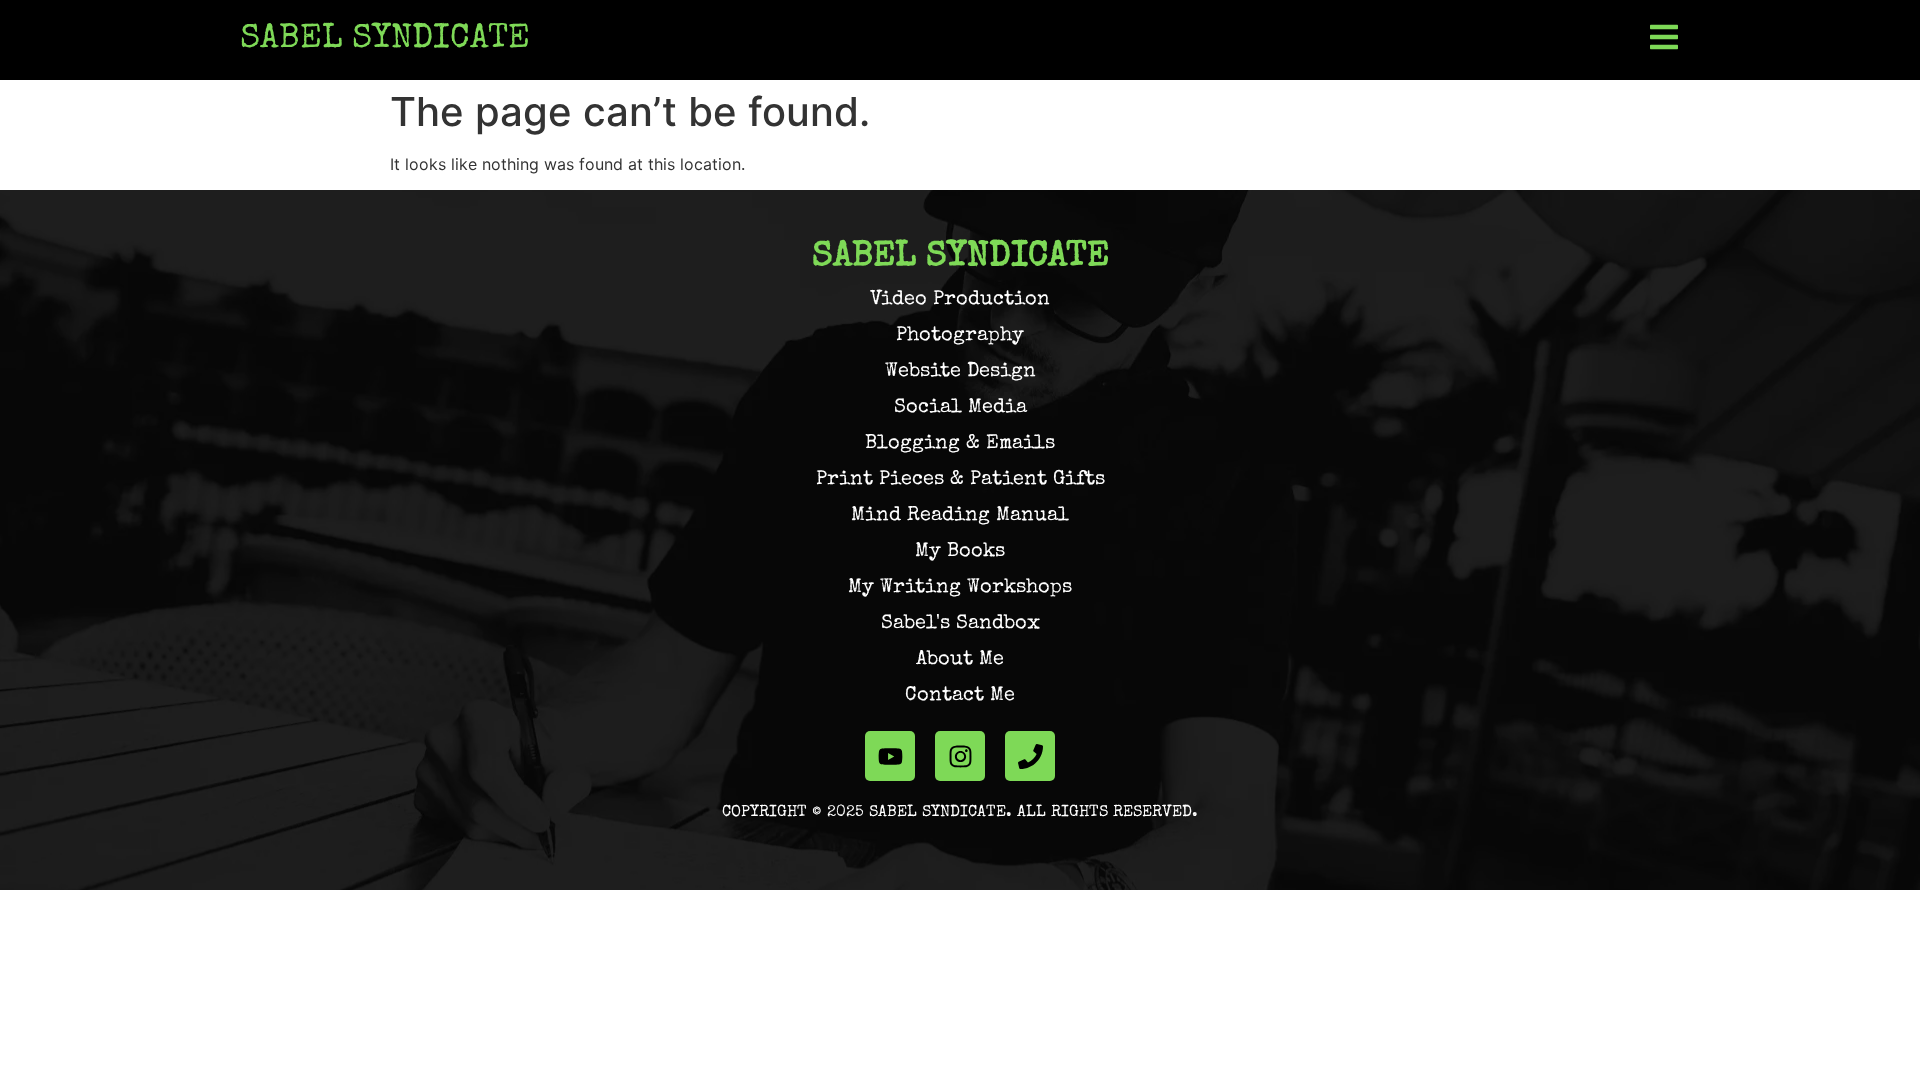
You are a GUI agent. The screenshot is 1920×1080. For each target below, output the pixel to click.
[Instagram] (960, 756)
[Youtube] (890, 756)
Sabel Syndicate (385, 40)
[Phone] (1030, 756)
